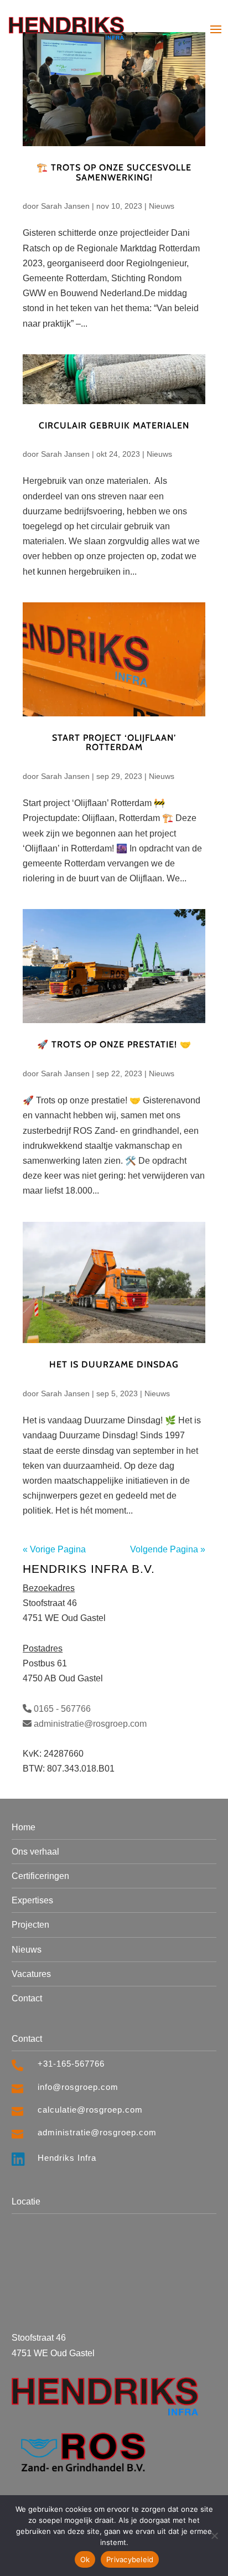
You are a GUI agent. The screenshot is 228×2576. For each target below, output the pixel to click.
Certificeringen (40, 1876)
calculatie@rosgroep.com (90, 2110)
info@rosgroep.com (78, 2087)
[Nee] (214, 2536)
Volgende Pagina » (168, 1549)
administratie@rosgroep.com (89, 1724)
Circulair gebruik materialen (114, 425)
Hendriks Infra (67, 2158)
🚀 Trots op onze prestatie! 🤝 (114, 1044)
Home (24, 1827)
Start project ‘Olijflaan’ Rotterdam (114, 743)
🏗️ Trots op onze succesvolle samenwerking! (114, 172)
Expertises (32, 1900)
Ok (85, 2559)
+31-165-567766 (71, 2064)
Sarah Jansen (65, 206)
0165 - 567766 (61, 1709)
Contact (27, 1998)
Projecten (30, 1925)
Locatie (26, 2201)
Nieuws (162, 206)
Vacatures (31, 1974)
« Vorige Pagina (54, 1549)
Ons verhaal (35, 1852)
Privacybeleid (130, 2559)
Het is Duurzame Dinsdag (114, 1364)
